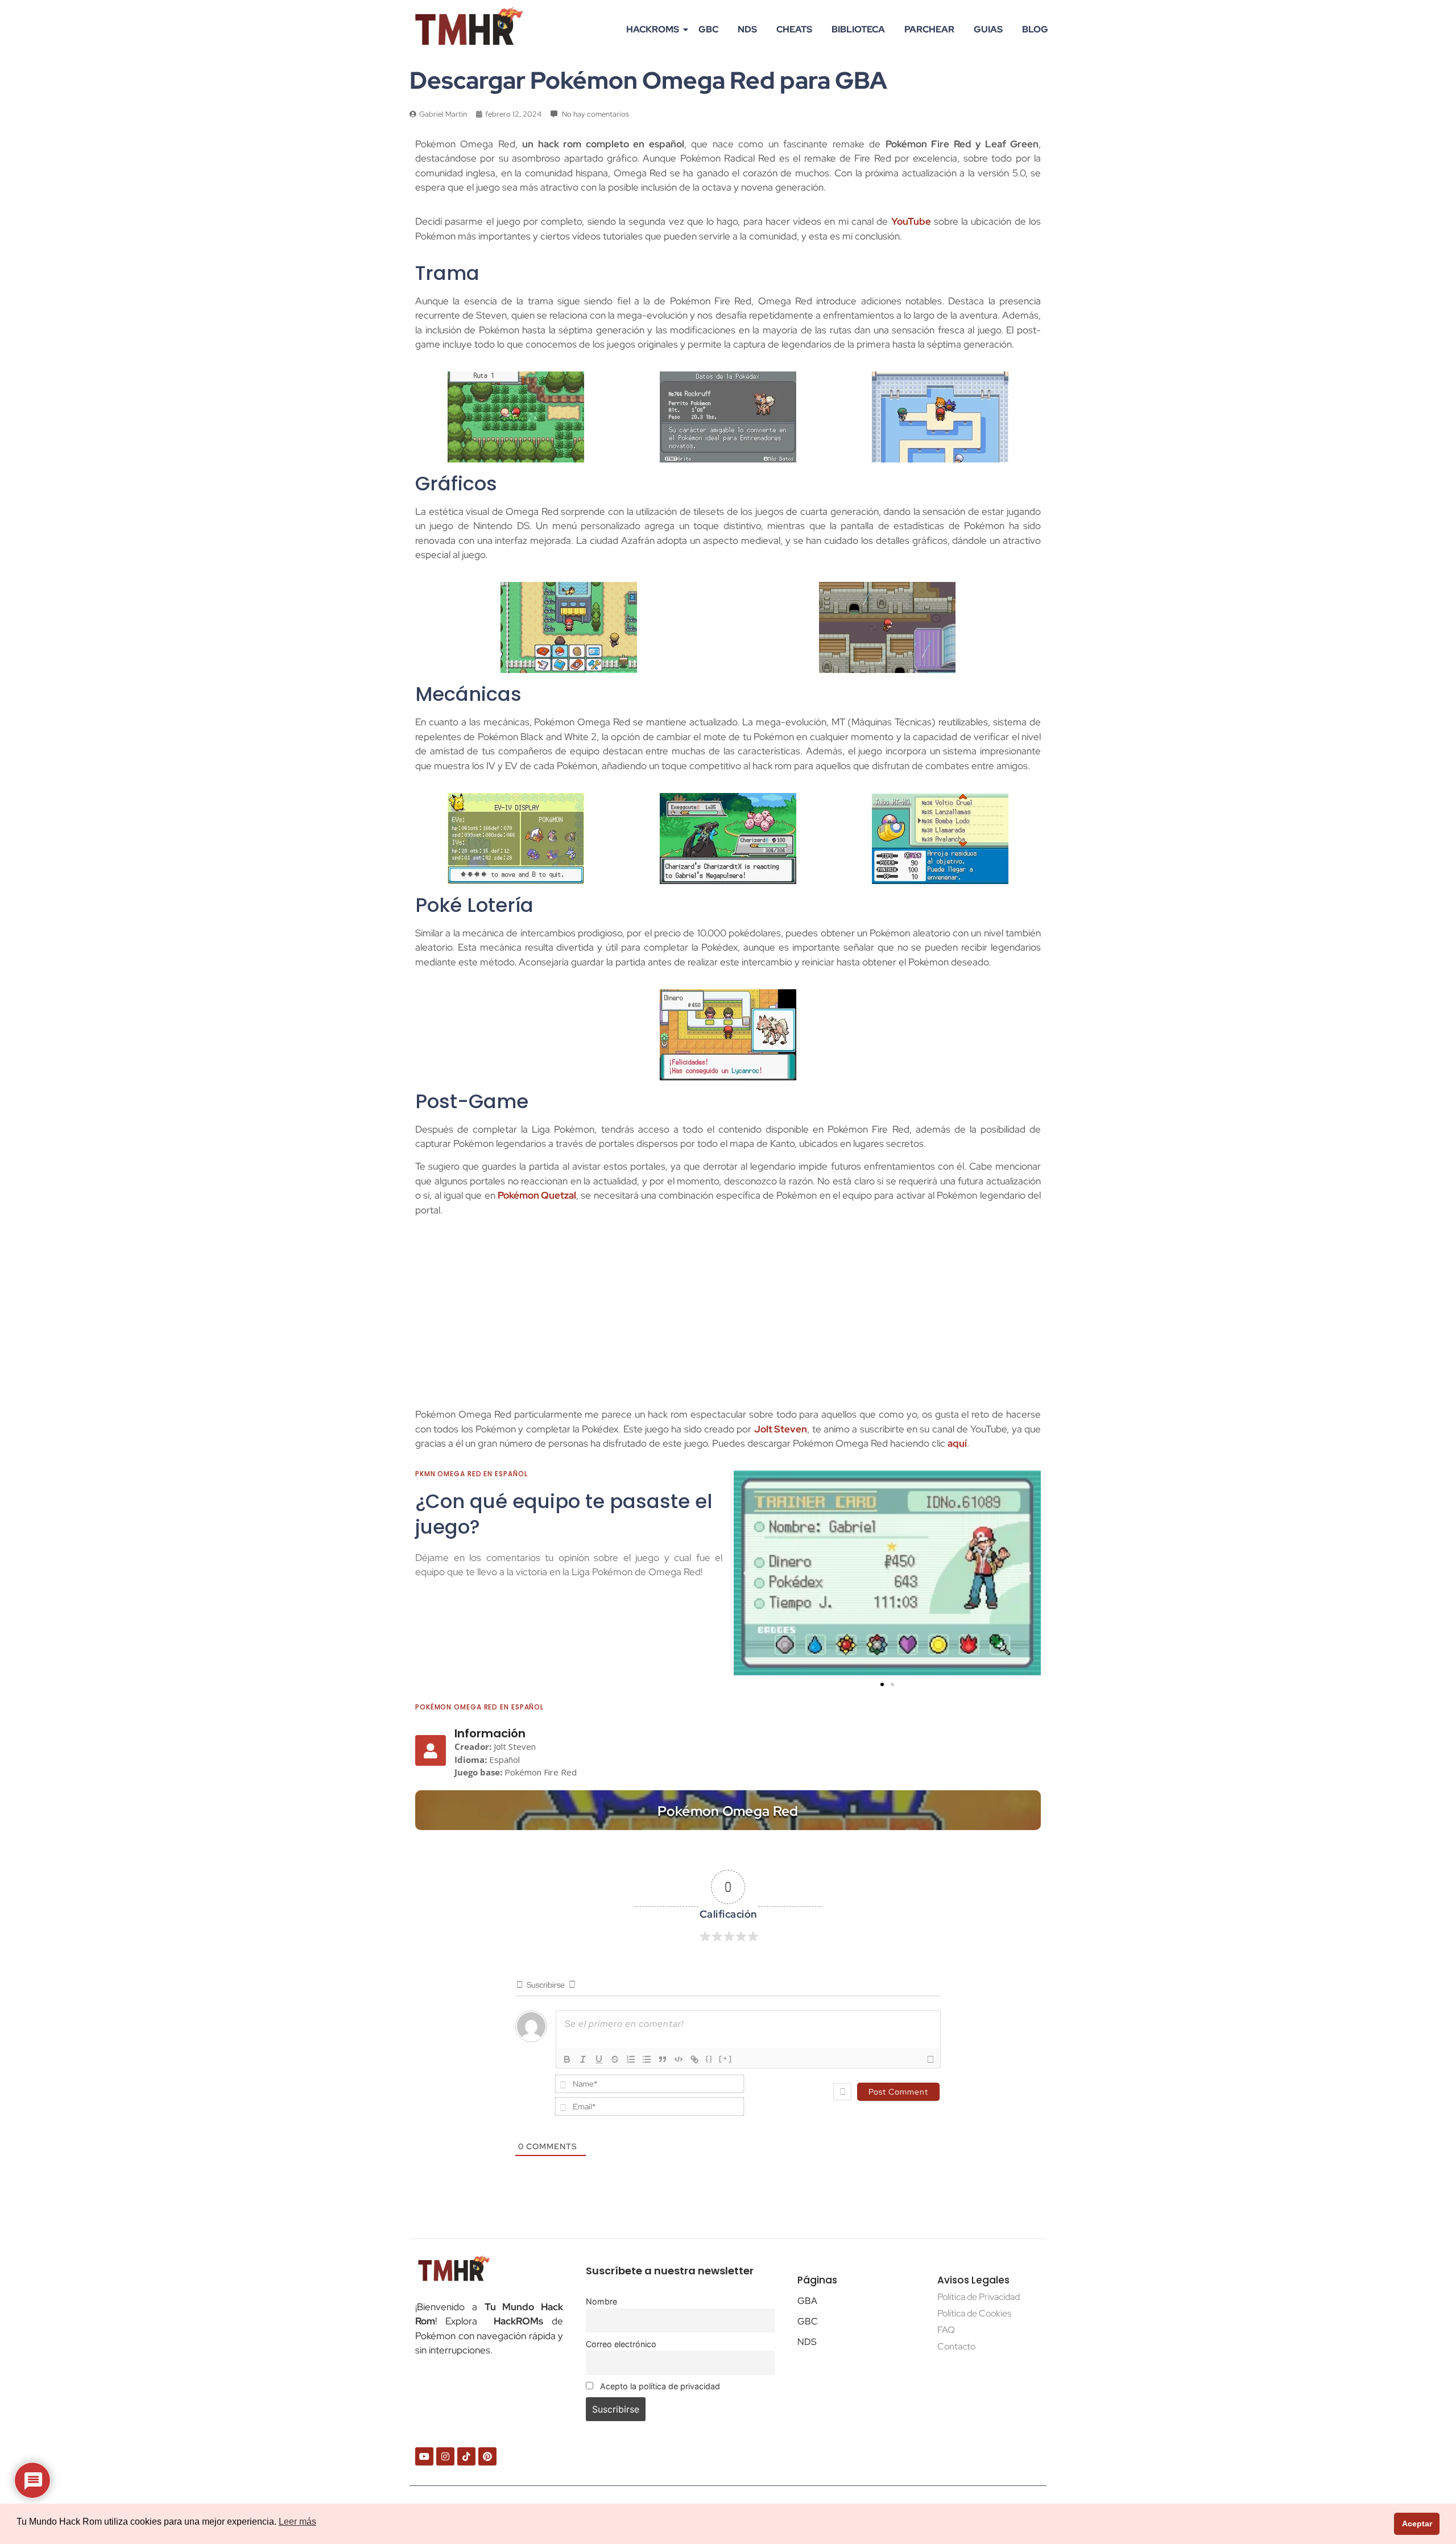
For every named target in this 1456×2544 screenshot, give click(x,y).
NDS (747, 29)
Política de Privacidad (979, 2297)
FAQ (946, 2330)
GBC (708, 29)
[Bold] (567, 2059)
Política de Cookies (974, 2313)
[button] (746, 1573)
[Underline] (599, 2059)
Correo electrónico (621, 2344)
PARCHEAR (929, 29)
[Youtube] (424, 2456)
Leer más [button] (297, 2522)
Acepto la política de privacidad (659, 2386)
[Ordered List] (631, 2059)
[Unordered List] (647, 2059)
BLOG (1035, 29)
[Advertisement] (728, 1316)
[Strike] (615, 2059)
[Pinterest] (487, 2456)
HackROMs (653, 29)
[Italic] (583, 2059)
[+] (726, 2058)
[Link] (694, 2059)
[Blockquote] (663, 2059)
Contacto (956, 2346)
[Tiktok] (466, 2456)
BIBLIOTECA (858, 29)
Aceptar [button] (1417, 2524)
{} (709, 2058)
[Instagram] (445, 2456)
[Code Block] (679, 2059)
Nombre (601, 2301)
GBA (807, 2301)
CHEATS (794, 29)
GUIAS (988, 29)
